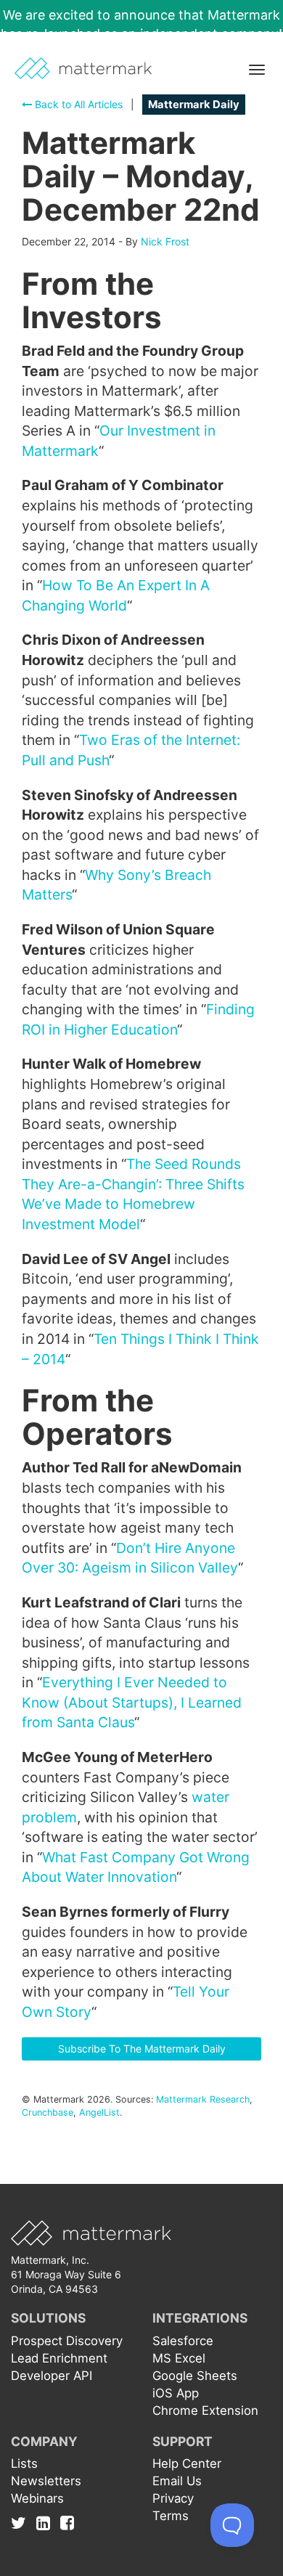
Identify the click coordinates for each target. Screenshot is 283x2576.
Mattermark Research (203, 2099)
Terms (171, 2516)
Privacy (173, 2498)
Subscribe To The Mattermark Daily (142, 2049)
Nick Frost (165, 241)
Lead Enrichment (59, 2358)
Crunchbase (48, 2112)
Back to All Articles (77, 104)
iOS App (176, 2393)
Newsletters (46, 2481)
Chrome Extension (205, 2410)
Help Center (187, 2463)
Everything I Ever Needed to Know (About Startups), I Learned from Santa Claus (132, 1702)
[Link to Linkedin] (47, 2523)
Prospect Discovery (67, 2341)
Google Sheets (195, 2376)
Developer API (52, 2376)
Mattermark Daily (194, 105)
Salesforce (183, 2341)
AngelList (99, 2112)
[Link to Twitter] (22, 2523)
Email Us (177, 2481)
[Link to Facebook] (67, 2523)
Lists (24, 2463)
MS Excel (179, 2358)
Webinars (37, 2498)
